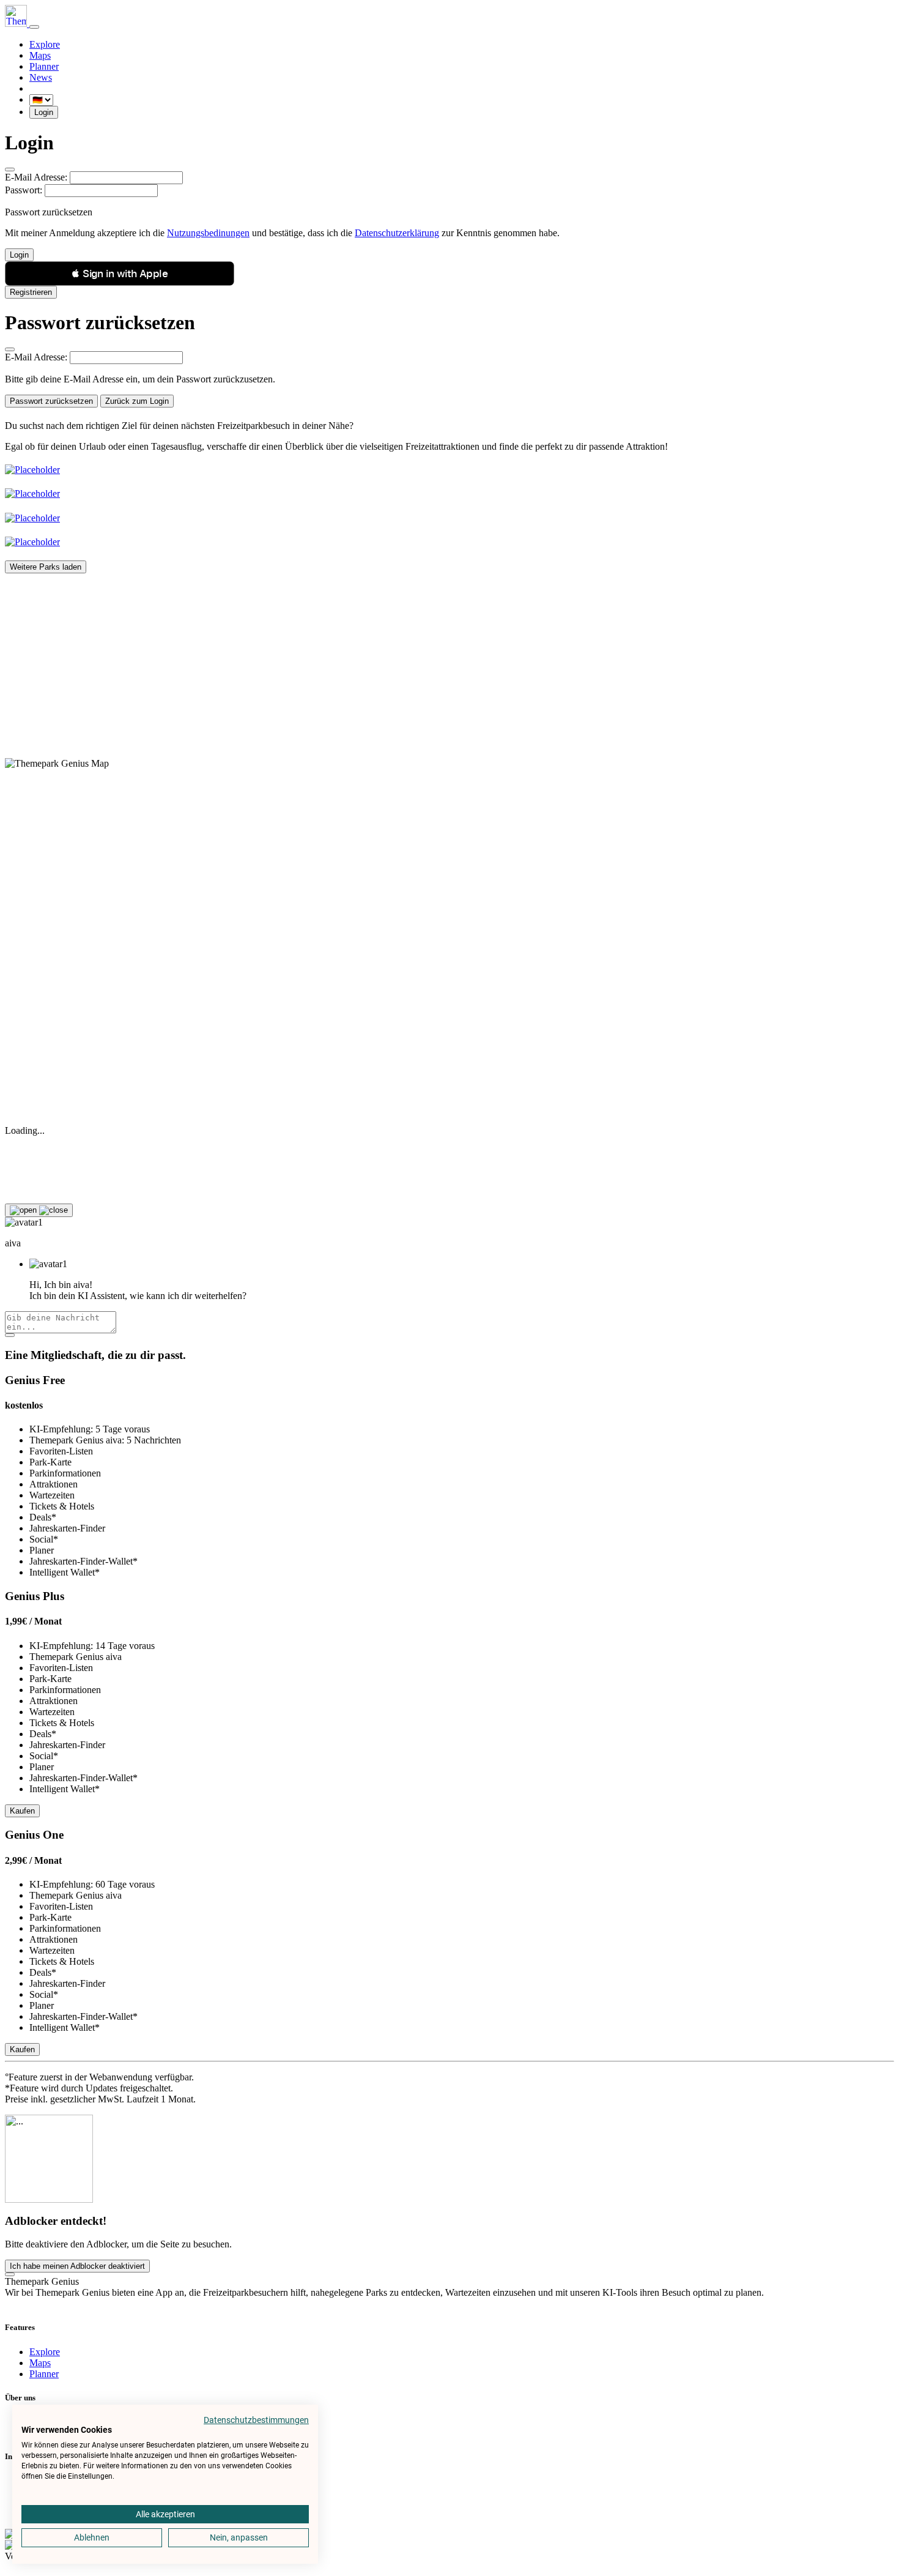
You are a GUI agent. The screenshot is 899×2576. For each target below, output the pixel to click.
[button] (120, 274)
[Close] (10, 169)
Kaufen (22, 1811)
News (41, 77)
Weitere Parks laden (46, 567)
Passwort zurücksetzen (51, 401)
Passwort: (24, 190)
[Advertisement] (372, 659)
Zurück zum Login (137, 401)
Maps (40, 55)
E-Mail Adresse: (36, 177)
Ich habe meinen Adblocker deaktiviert (77, 2266)
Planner (44, 66)
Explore (45, 44)
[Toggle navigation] (34, 27)
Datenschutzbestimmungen (256, 2420)
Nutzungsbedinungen (208, 233)
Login (44, 112)
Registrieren (31, 292)
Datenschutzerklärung (397, 233)
